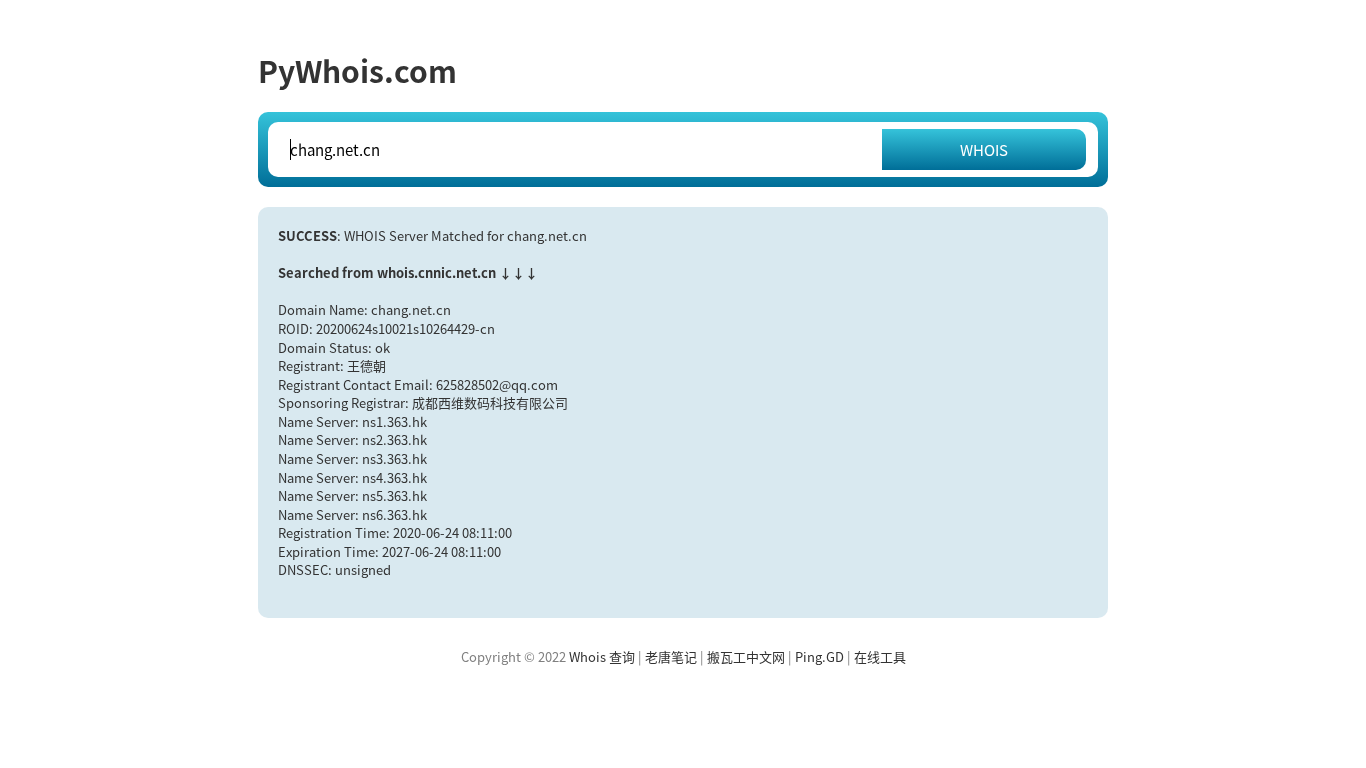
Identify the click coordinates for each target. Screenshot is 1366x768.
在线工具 (880, 656)
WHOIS (984, 149)
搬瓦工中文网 (746, 656)
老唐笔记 (671, 656)
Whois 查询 (602, 656)
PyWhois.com (357, 70)
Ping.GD (819, 656)
